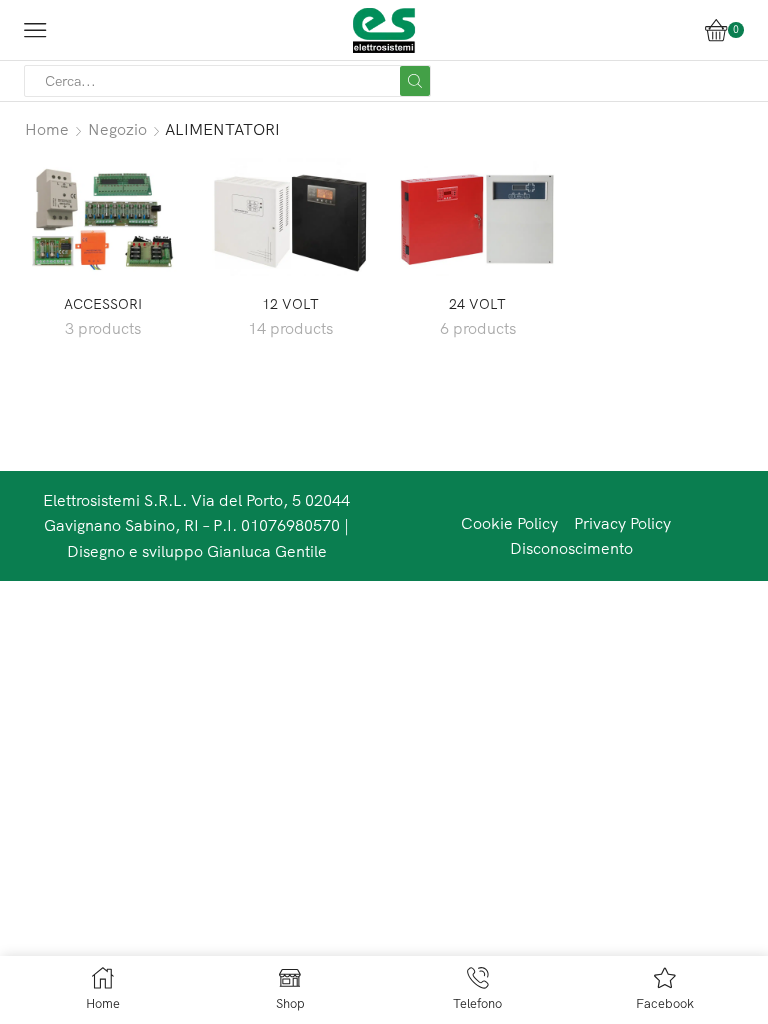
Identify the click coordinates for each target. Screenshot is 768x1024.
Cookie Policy (509, 523)
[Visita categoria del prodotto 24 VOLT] (478, 217)
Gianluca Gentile (267, 551)
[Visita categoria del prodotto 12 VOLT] (291, 217)
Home (47, 129)
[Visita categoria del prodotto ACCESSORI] (103, 217)
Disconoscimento (571, 548)
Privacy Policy (622, 523)
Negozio (117, 129)
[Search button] (415, 81)
